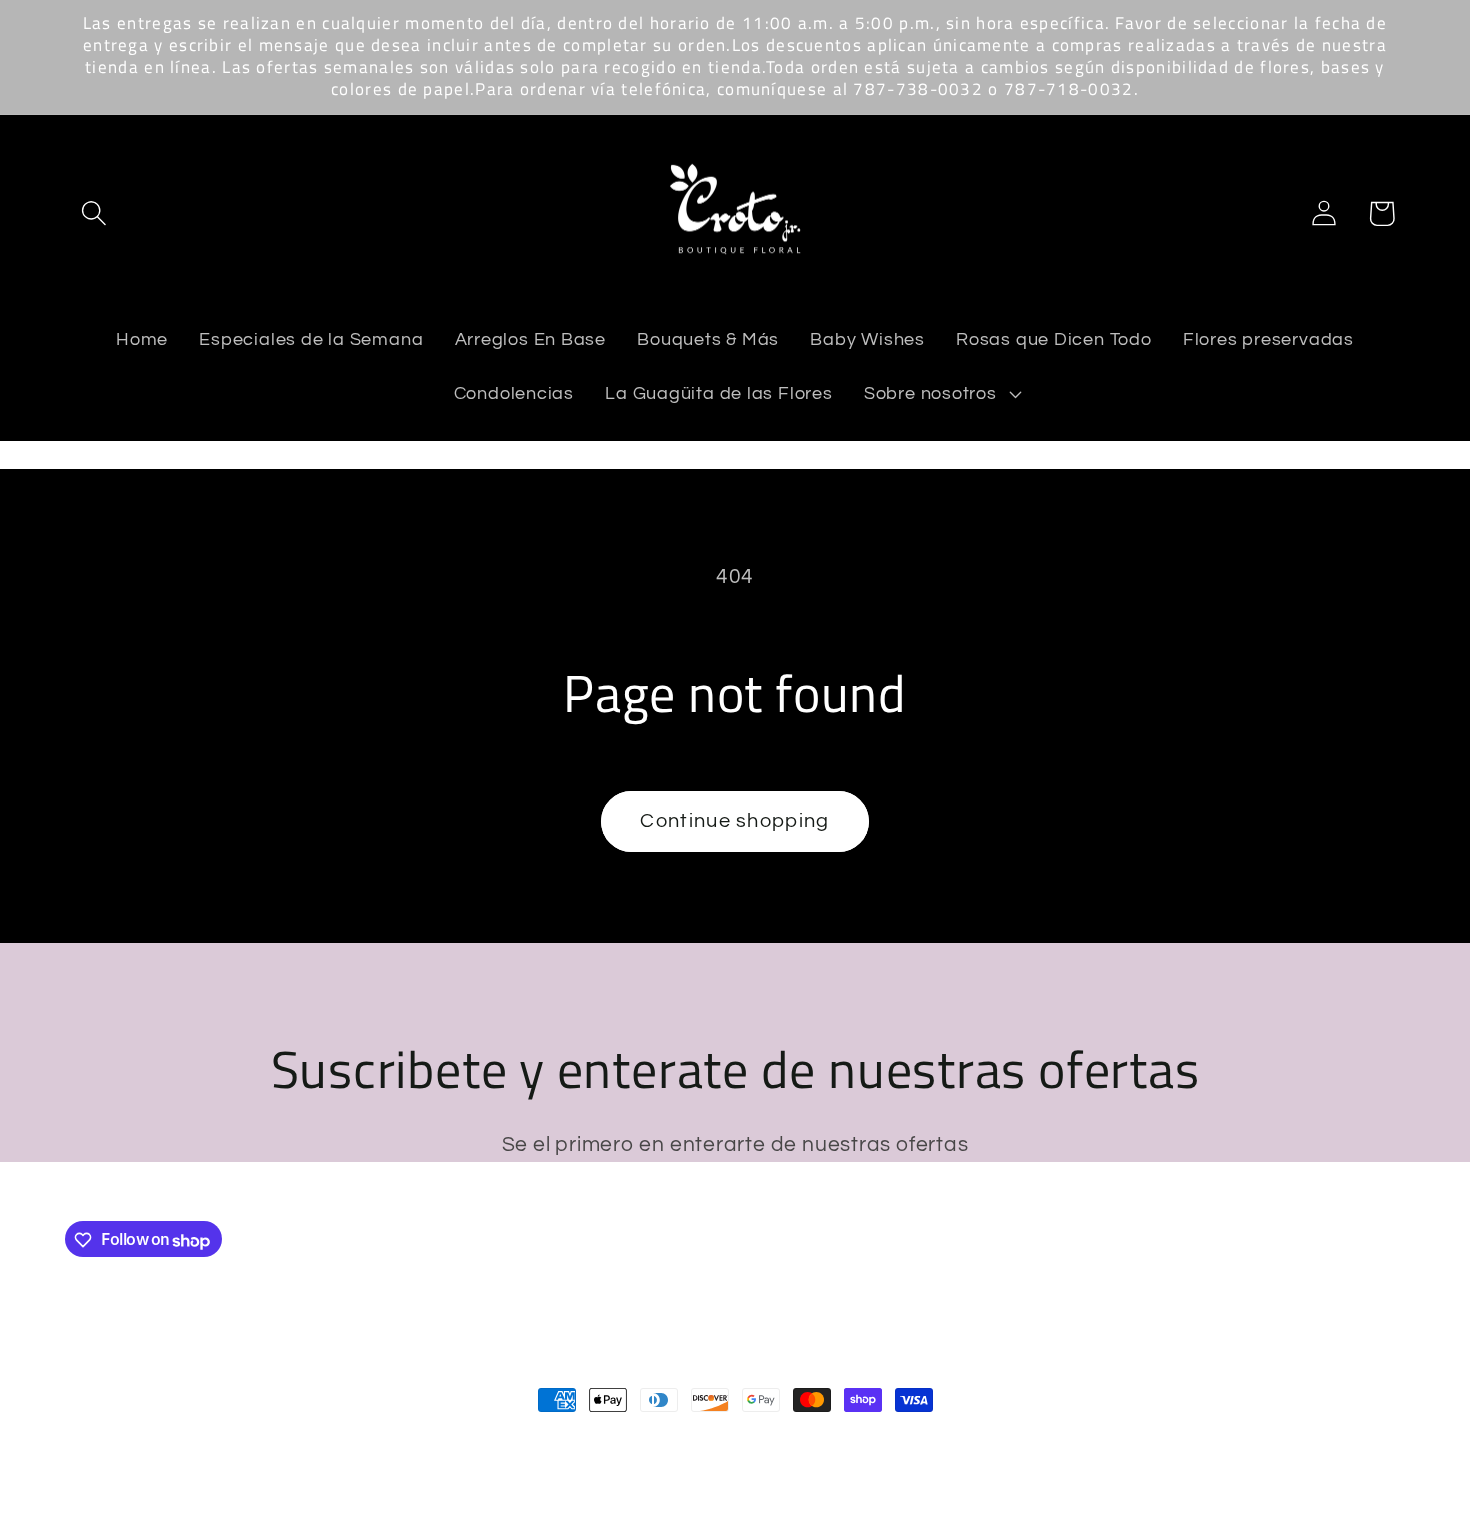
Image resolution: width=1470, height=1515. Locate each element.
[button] (93, 213)
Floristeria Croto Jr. (193, 1442)
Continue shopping (734, 821)
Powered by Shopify (336, 1442)
